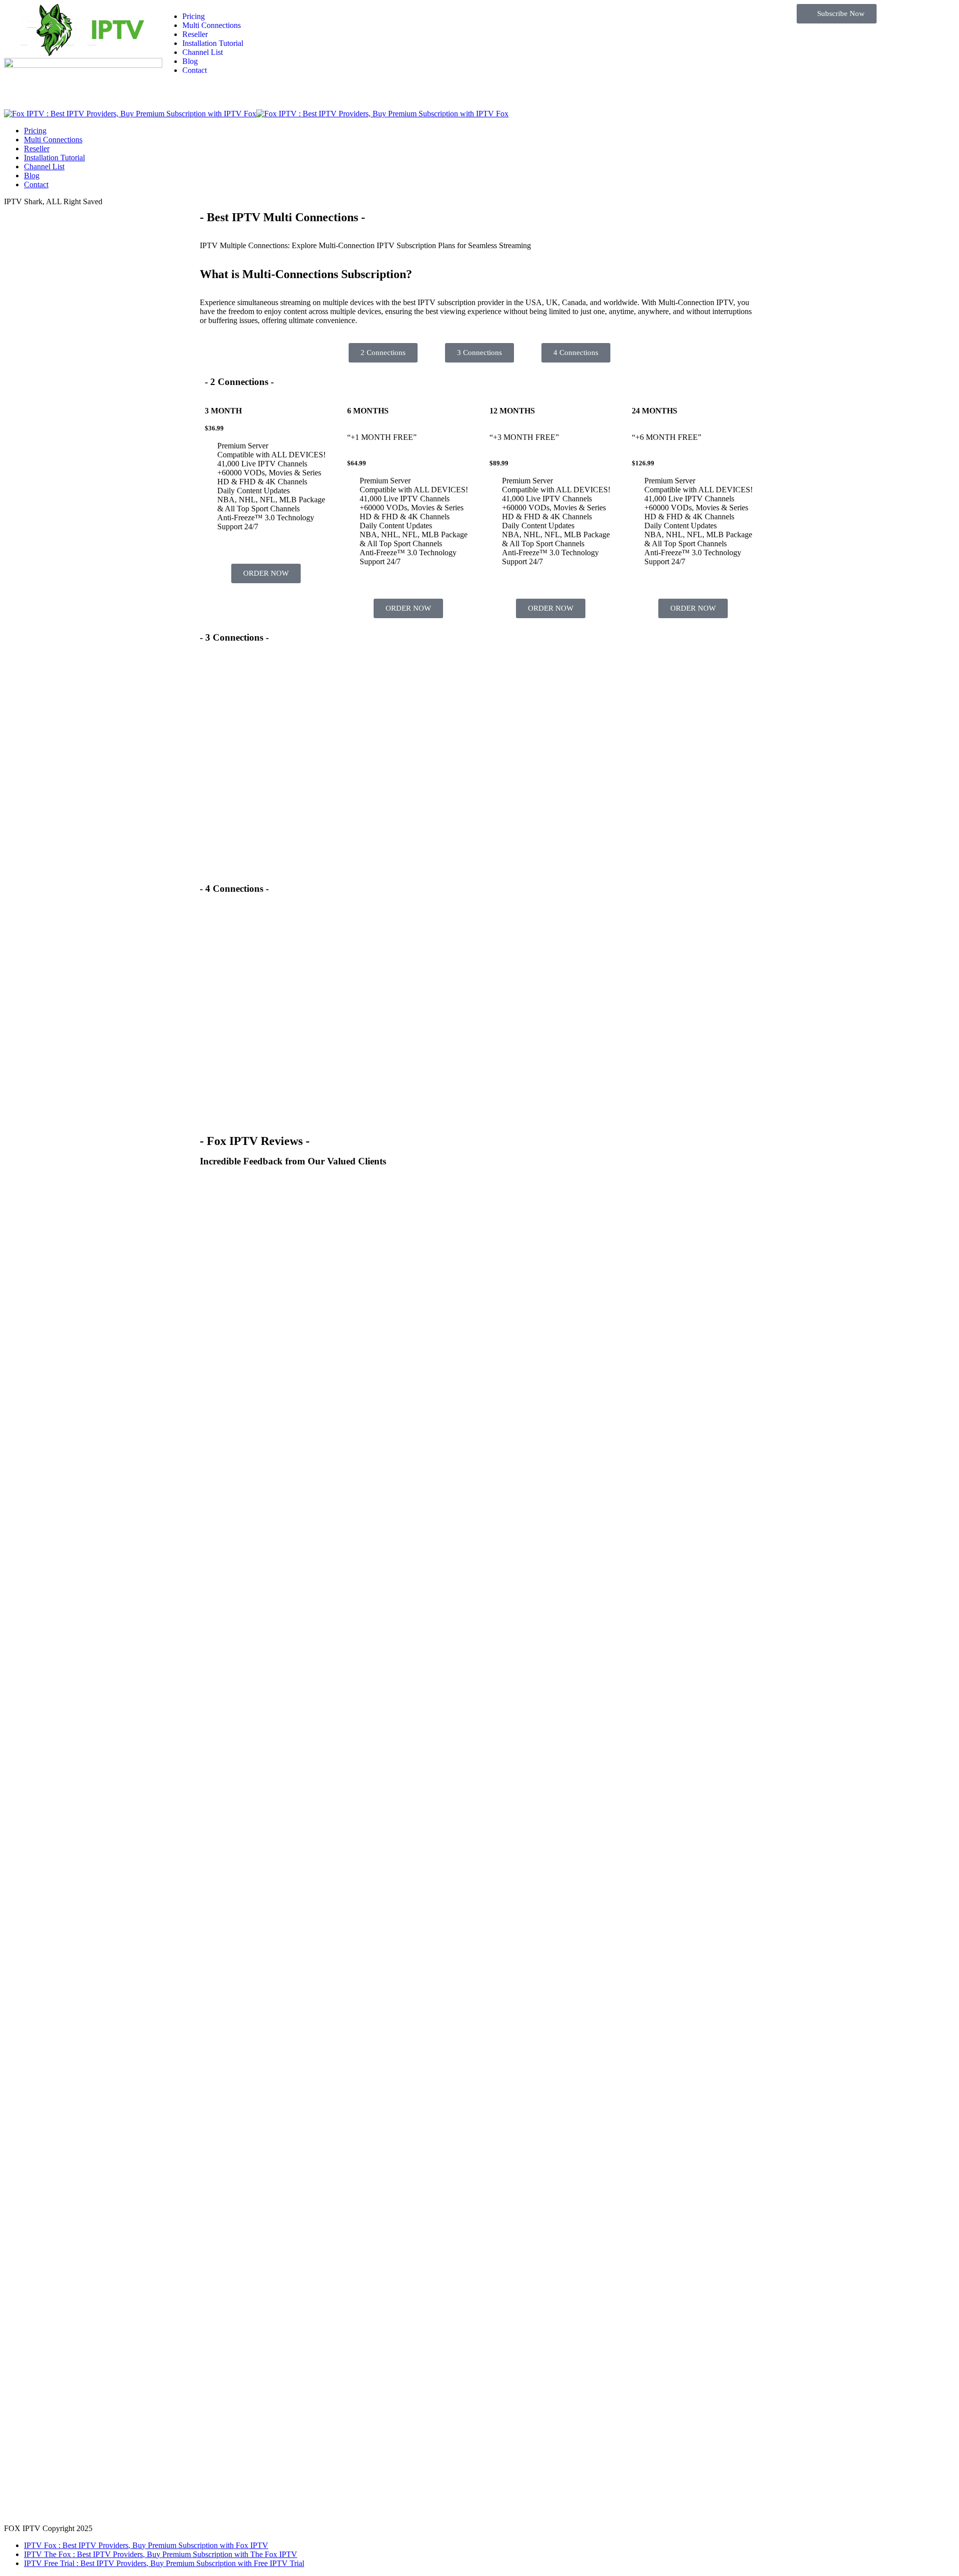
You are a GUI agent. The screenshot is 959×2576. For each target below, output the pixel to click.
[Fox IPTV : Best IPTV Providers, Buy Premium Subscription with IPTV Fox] (256, 114)
